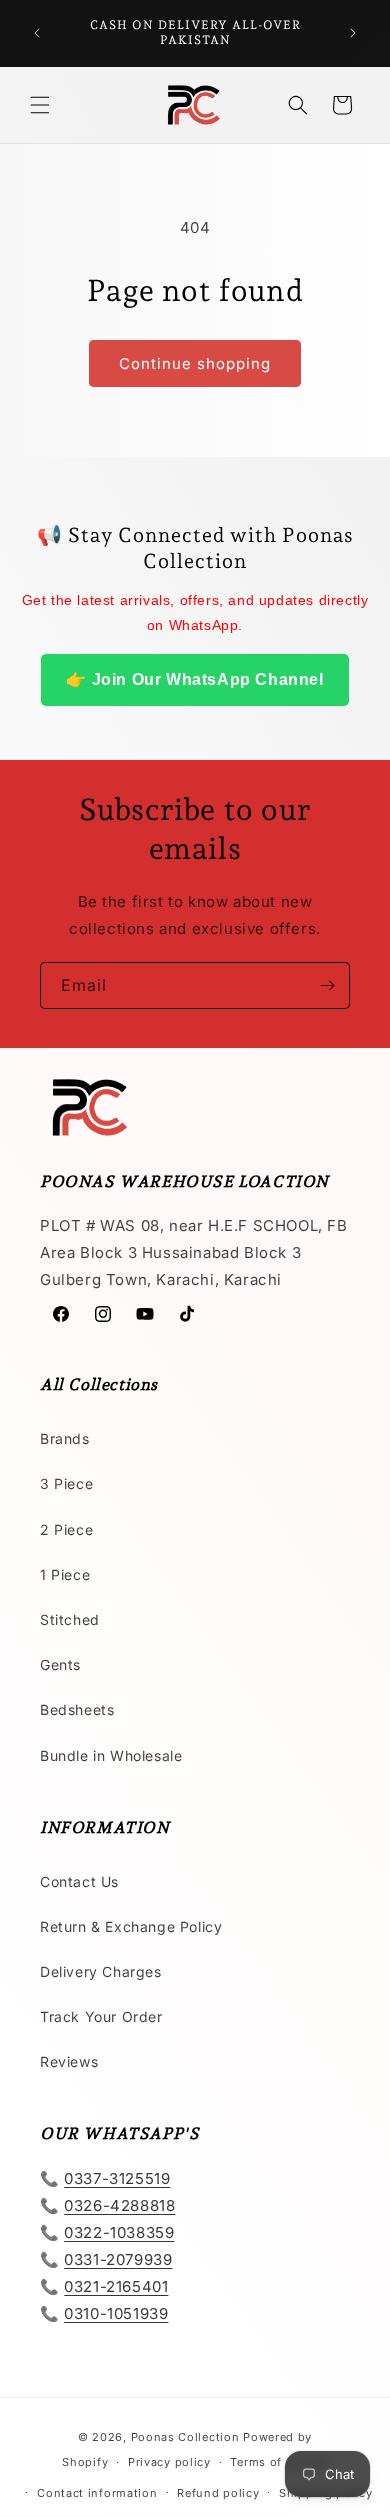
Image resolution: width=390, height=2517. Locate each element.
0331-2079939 (118, 2259)
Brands (65, 1438)
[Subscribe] (327, 985)
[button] (40, 105)
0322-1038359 (119, 2232)
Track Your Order (101, 2016)
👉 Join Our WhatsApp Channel (194, 679)
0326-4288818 (119, 2205)
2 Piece (66, 1529)
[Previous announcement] (37, 33)
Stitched (70, 1619)
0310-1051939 (116, 2313)
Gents (60, 1664)
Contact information (97, 2493)
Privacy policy (169, 2462)
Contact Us (79, 1881)
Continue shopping (195, 363)
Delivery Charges (101, 1971)
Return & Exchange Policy (131, 1926)
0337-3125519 (117, 2178)
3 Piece (66, 1483)
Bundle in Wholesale (111, 1755)
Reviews (69, 2061)
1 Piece (65, 1574)
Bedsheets (77, 1709)
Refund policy (218, 2493)
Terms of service (278, 2462)
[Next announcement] (353, 33)
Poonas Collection (185, 2437)
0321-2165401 (116, 2286)
